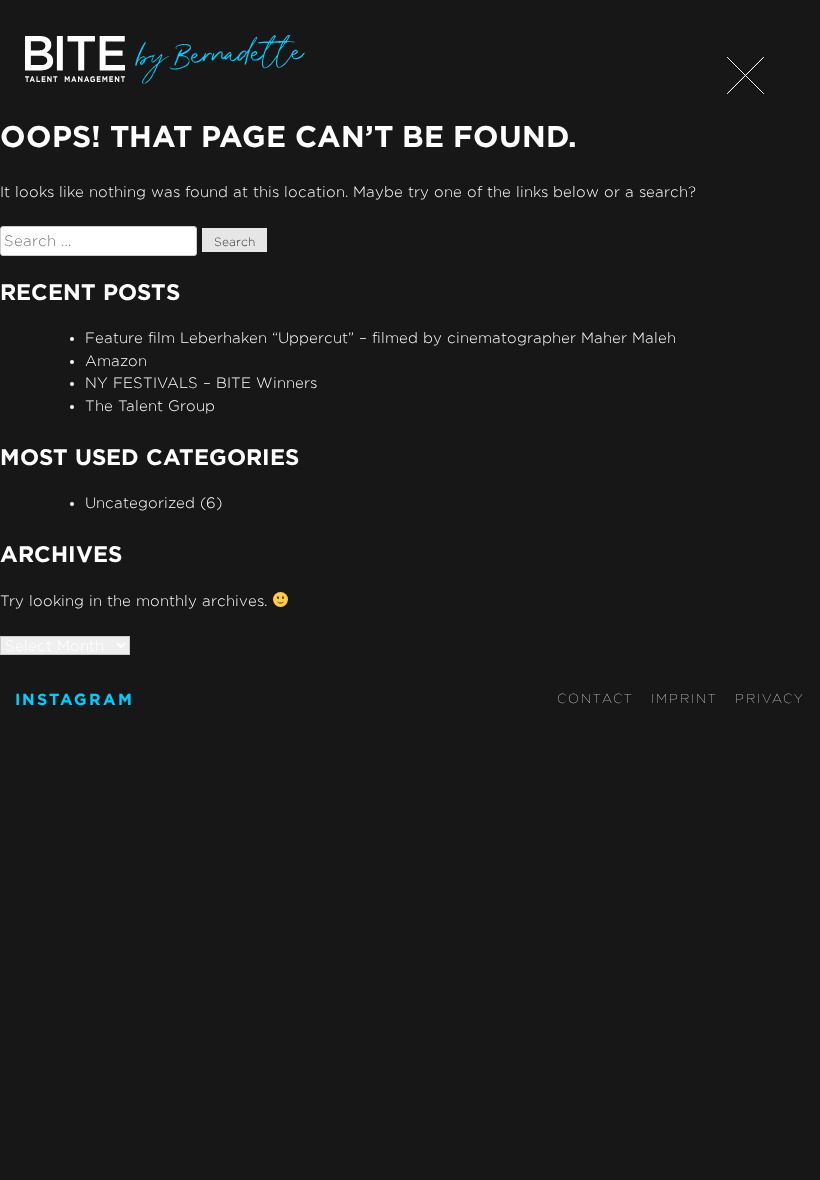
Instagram (74, 699)
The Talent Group (150, 405)
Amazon (116, 360)
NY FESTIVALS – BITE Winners (201, 382)
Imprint (684, 698)
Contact (595, 698)
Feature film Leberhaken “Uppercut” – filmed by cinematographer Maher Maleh (380, 337)
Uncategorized (140, 502)
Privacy (770, 698)
